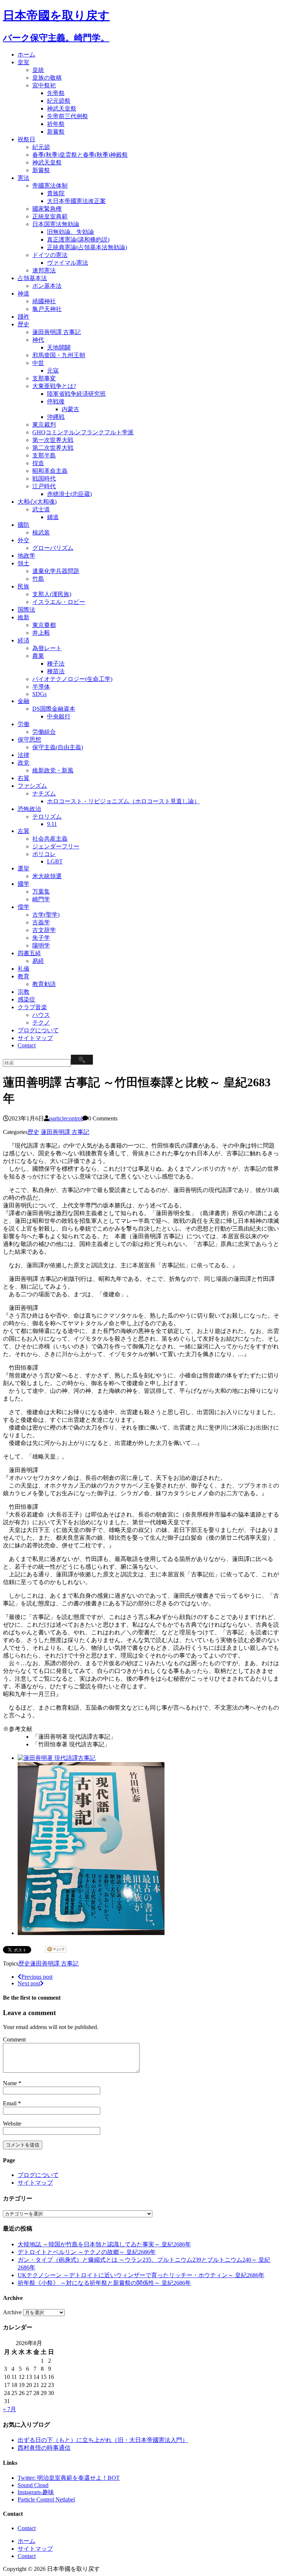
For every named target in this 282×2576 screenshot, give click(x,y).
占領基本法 (32, 278)
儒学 (23, 907)
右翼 (23, 778)
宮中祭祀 (44, 85)
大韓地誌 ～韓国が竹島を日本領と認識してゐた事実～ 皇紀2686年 (104, 2244)
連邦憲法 (44, 270)
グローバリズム (53, 548)
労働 (23, 724)
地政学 (26, 556)
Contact (27, 1045)
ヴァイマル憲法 (68, 263)
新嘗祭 (56, 132)
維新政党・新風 (53, 770)
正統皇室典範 (50, 216)
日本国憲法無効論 (56, 224)
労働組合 (44, 732)
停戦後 (56, 401)
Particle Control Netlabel (46, 2499)
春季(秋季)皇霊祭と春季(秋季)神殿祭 (80, 155)
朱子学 (41, 938)
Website (12, 2124)
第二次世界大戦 (53, 448)
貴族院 (56, 193)
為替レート (47, 648)
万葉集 (41, 892)
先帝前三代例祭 (68, 116)
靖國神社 (44, 301)
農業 (38, 656)
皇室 (23, 62)
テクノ (41, 1023)
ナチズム (44, 794)
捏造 (38, 463)
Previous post (37, 1977)
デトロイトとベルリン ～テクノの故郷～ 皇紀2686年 (87, 2252)
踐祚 (23, 317)
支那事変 (44, 378)
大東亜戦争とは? (54, 386)
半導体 (41, 687)
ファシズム (32, 786)
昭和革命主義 (50, 471)
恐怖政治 (29, 809)
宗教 (23, 992)
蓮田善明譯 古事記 (57, 332)
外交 (23, 540)
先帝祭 (56, 93)
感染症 (26, 999)
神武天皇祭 (62, 108)
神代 (38, 340)
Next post (29, 1983)
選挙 (23, 868)
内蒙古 (70, 409)
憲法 (23, 178)
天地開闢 (59, 347)
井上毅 (41, 633)
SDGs (39, 694)
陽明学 (41, 945)
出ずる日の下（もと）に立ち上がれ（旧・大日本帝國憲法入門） (103, 2440)
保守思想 (29, 740)
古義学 (41, 922)
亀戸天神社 (47, 309)
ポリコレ (44, 854)
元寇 (53, 371)
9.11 (52, 824)
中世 (38, 363)
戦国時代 (44, 479)
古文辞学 (44, 930)
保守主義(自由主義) (58, 747)
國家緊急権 (47, 209)
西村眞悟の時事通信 (44, 2448)
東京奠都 (44, 625)
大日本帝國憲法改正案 (76, 201)
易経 (38, 961)
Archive (12, 2312)
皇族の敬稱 (47, 78)
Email (10, 2103)
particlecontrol (66, 1118)
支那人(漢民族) (52, 594)
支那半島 (44, 455)
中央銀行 (59, 716)
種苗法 (56, 671)
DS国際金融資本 (54, 709)
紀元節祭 (59, 101)
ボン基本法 (47, 286)
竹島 (38, 579)
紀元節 (41, 147)
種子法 (56, 664)
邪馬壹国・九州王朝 (59, 355)
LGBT (55, 861)
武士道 (41, 509)
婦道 (53, 517)
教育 (23, 976)
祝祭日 (26, 139)
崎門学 (41, 899)
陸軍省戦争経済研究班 (76, 394)
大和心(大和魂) (37, 502)
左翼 (23, 831)
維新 (23, 617)
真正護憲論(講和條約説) (78, 240)
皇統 (38, 70)
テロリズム (47, 817)
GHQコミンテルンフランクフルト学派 (83, 432)
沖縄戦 (56, 417)
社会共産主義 (50, 839)
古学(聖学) (46, 915)
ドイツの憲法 (50, 255)
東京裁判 (44, 425)
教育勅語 (44, 984)
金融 (23, 701)
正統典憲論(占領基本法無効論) (87, 247)
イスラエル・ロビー (59, 602)
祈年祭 (56, 124)
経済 (23, 640)
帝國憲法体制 (50, 186)
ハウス (41, 1015)
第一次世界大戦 (53, 440)
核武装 (41, 532)
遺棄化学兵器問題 (56, 571)
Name (11, 2083)
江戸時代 (44, 486)
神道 (23, 294)
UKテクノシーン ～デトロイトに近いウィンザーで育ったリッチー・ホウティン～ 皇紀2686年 (141, 2275)
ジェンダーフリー (56, 846)
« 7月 (10, 2409)
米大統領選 (47, 876)
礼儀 (23, 969)
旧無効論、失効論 (70, 232)
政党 (23, 763)
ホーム (26, 55)
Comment (14, 2039)
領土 (23, 563)
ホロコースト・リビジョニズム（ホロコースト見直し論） (123, 801)
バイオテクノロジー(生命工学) (72, 679)
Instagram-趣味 (36, 2492)
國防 (23, 525)
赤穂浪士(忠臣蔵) (69, 494)
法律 (23, 755)
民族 (23, 586)
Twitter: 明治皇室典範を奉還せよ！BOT (69, 2478)
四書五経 (29, 953)
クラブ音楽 (32, 1007)
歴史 (23, 324)
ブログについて (38, 1030)
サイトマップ (35, 1038)
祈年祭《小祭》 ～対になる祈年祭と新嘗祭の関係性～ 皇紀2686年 (104, 2283)
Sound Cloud (33, 2485)
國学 (23, 884)
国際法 (26, 610)
